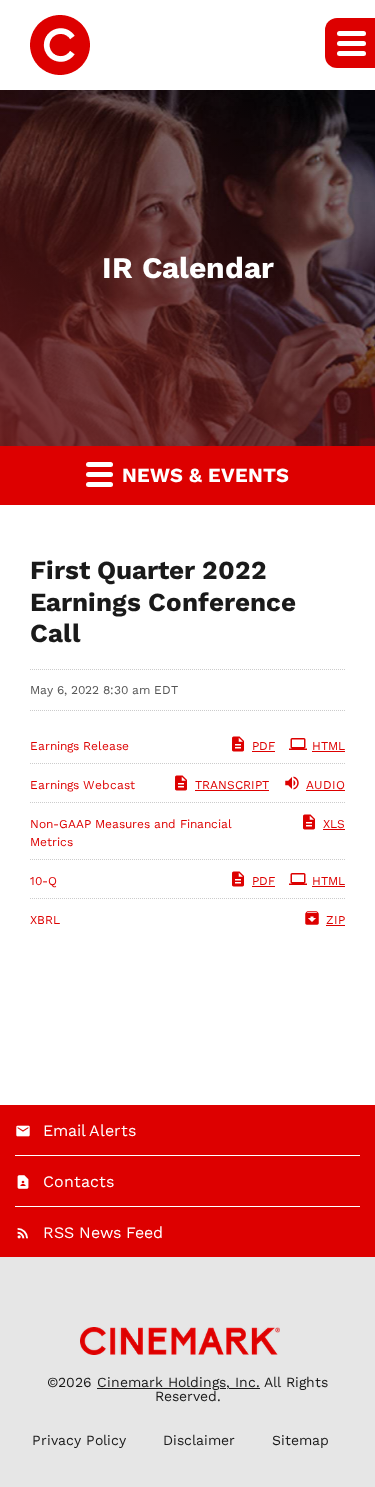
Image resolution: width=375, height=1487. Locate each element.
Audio (325, 785)
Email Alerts (89, 1130)
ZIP (335, 920)
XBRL (45, 920)
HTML (328, 746)
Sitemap (300, 1440)
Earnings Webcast (82, 785)
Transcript (232, 785)
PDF (263, 746)
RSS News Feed (103, 1232)
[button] (350, 43)
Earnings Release (79, 746)
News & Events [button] (202, 475)
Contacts (78, 1181)
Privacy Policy (79, 1440)
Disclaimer (199, 1440)
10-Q (43, 881)
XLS (334, 824)
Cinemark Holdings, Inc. (178, 1382)
